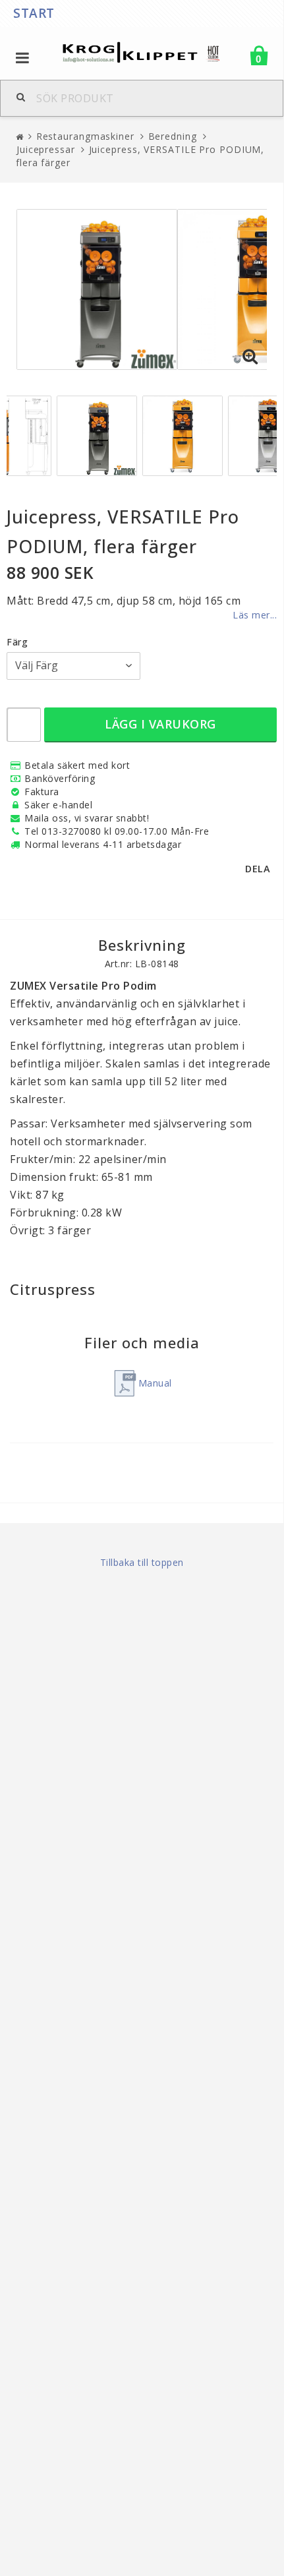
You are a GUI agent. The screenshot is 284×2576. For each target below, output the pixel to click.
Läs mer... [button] (255, 615)
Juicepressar (46, 149)
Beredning (173, 136)
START (34, 13)
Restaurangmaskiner (85, 136)
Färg (17, 642)
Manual (155, 1383)
